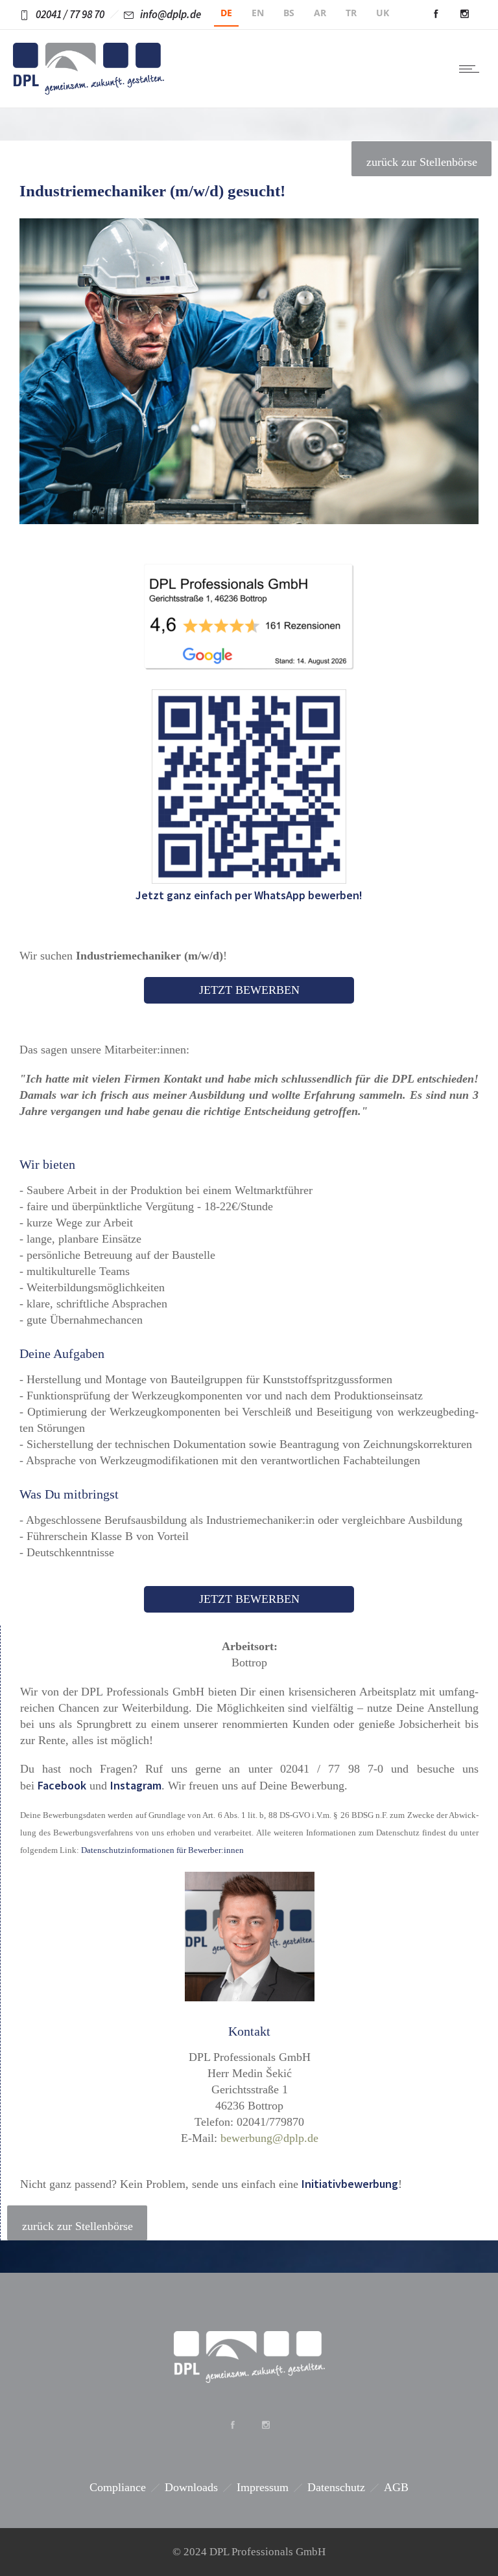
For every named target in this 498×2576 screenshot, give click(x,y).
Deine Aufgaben (62, 1353)
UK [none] (383, 13)
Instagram (136, 1785)
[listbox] (318, 15)
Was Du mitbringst (69, 1494)
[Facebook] (436, 14)
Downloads (191, 2487)
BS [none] (289, 13)
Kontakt (249, 2031)
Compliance (118, 2487)
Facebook (62, 1785)
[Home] (89, 91)
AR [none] (320, 13)
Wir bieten (47, 1164)
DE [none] (226, 13)
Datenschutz (336, 2487)
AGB (396, 2487)
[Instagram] (464, 14)
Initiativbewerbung (350, 2184)
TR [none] (351, 13)
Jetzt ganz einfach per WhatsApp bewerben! (249, 895)
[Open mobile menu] (472, 69)
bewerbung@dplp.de (269, 2138)
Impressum (263, 2487)
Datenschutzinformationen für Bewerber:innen (162, 1850)
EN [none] (258, 13)
